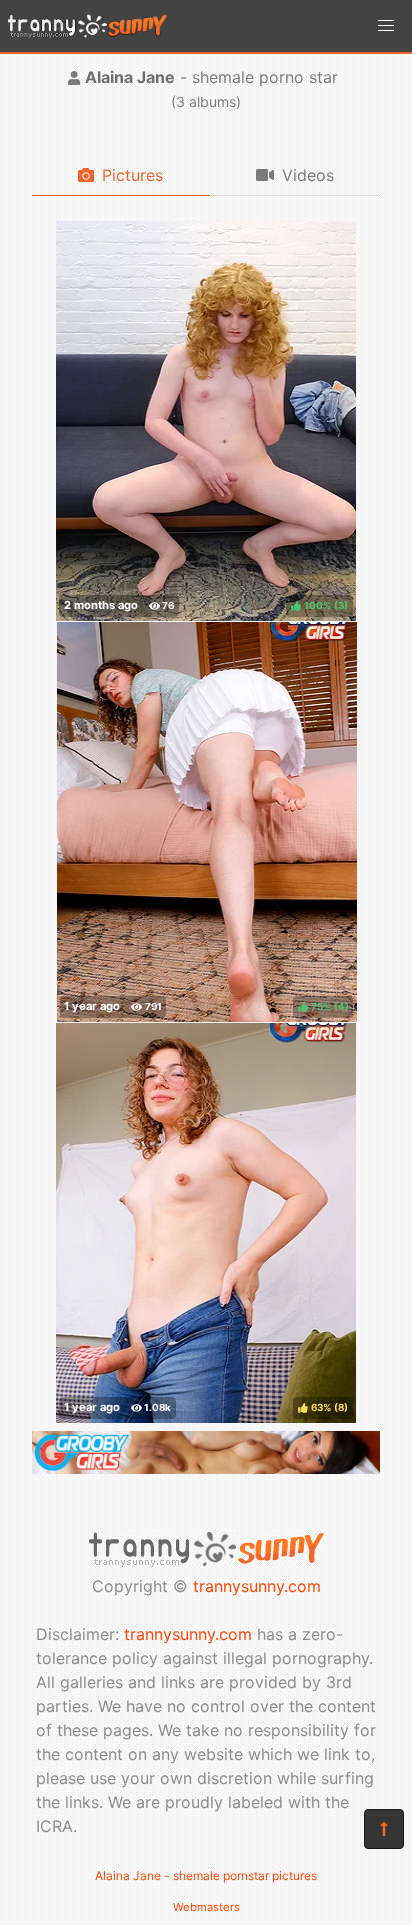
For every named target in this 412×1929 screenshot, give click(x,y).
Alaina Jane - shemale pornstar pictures (206, 1875)
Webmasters (206, 1907)
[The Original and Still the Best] (206, 1468)
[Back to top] (384, 1829)
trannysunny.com (257, 1586)
